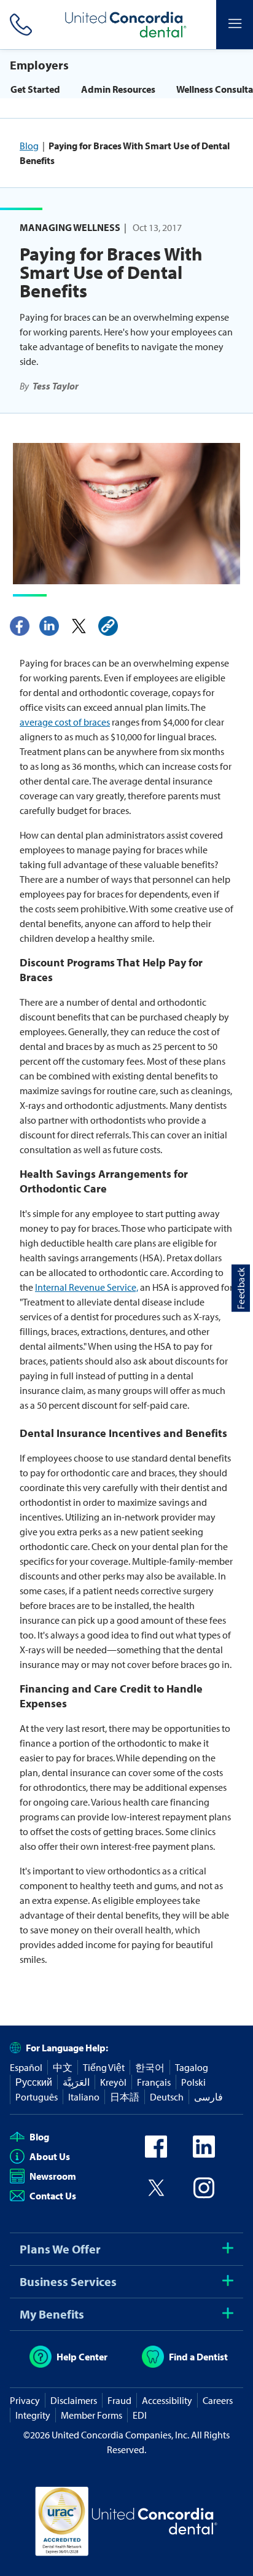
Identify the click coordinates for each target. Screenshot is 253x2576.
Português (37, 2097)
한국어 (150, 2067)
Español (26, 2067)
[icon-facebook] (156, 2154)
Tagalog (192, 2067)
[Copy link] (108, 626)
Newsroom (53, 2176)
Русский (34, 2082)
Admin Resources (118, 89)
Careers (218, 2400)
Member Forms (91, 2415)
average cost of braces (65, 722)
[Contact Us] (18, 25)
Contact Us (53, 2196)
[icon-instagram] (204, 2195)
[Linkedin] (49, 626)
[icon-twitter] (156, 2195)
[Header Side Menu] (235, 25)
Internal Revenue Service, (87, 1287)
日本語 (125, 2097)
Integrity (33, 2415)
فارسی (208, 2097)
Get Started (35, 89)
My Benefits (52, 2314)
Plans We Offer (60, 2249)
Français (154, 2082)
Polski (193, 2082)
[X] (79, 626)
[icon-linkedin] (204, 2154)
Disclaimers (74, 2400)
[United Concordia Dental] (126, 25)
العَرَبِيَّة (76, 2082)
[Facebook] (20, 626)
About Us (50, 2156)
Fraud (119, 2400)
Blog (29, 146)
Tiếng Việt (104, 2067)
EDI (140, 2415)
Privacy (25, 2400)
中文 (63, 2067)
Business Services (68, 2281)
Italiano (84, 2097)
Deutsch (167, 2097)
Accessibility (167, 2400)
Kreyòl (113, 2082)
